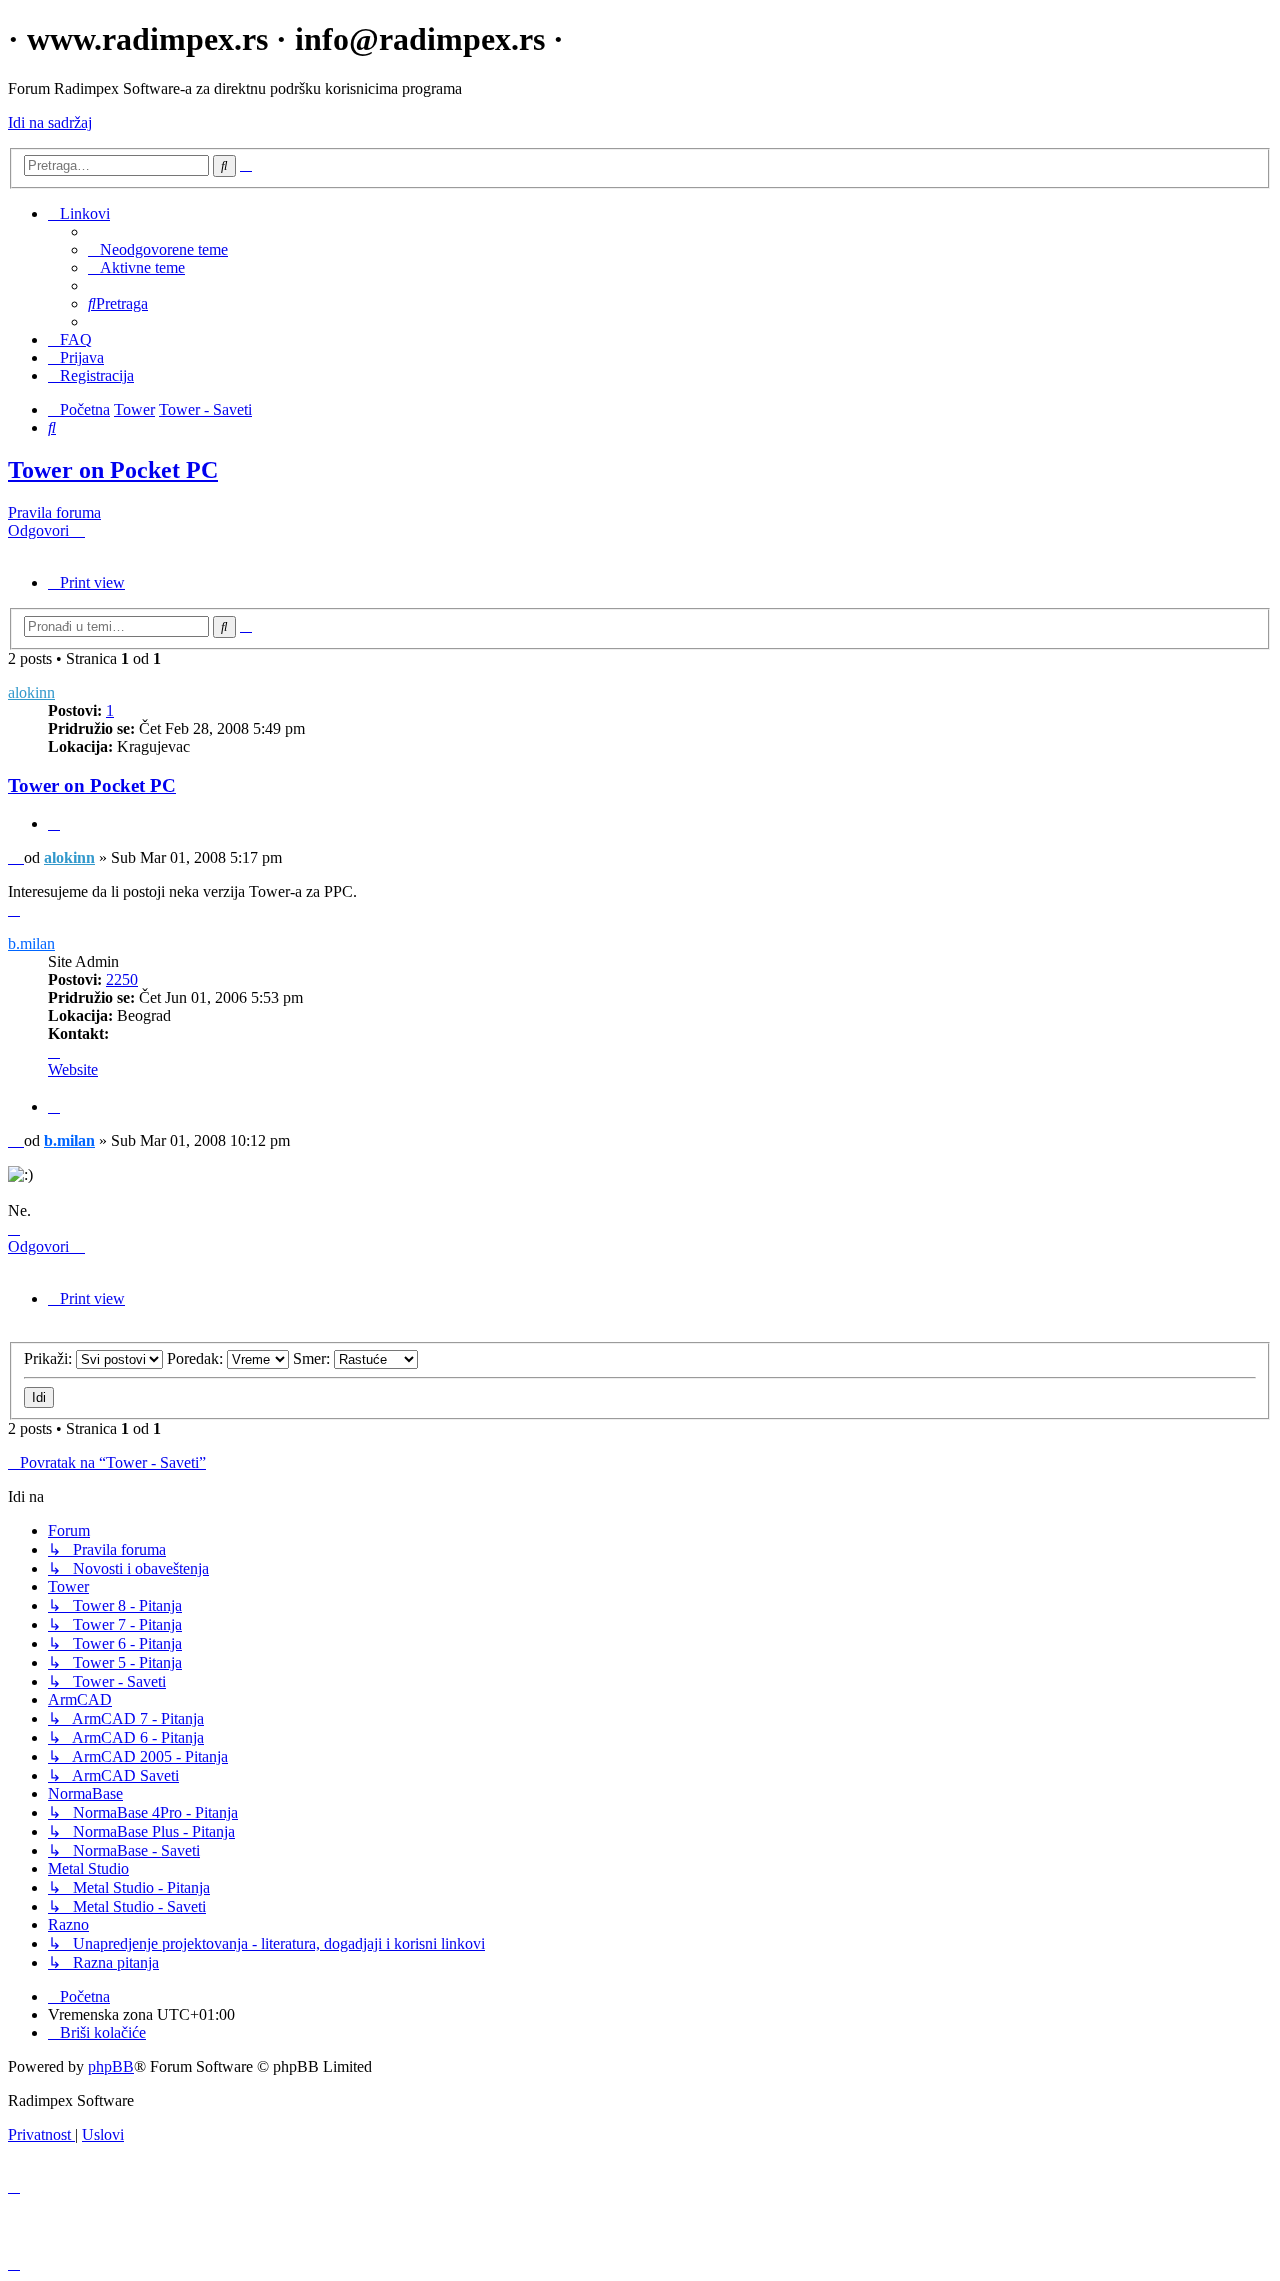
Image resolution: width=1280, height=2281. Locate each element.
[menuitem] (158, 249)
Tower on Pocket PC (113, 470)
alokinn (31, 692)
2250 (122, 979)
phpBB (111, 2066)
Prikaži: (50, 1358)
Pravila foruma (54, 512)
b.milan (31, 943)
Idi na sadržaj (50, 122)
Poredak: (197, 1358)
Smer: (313, 1358)
